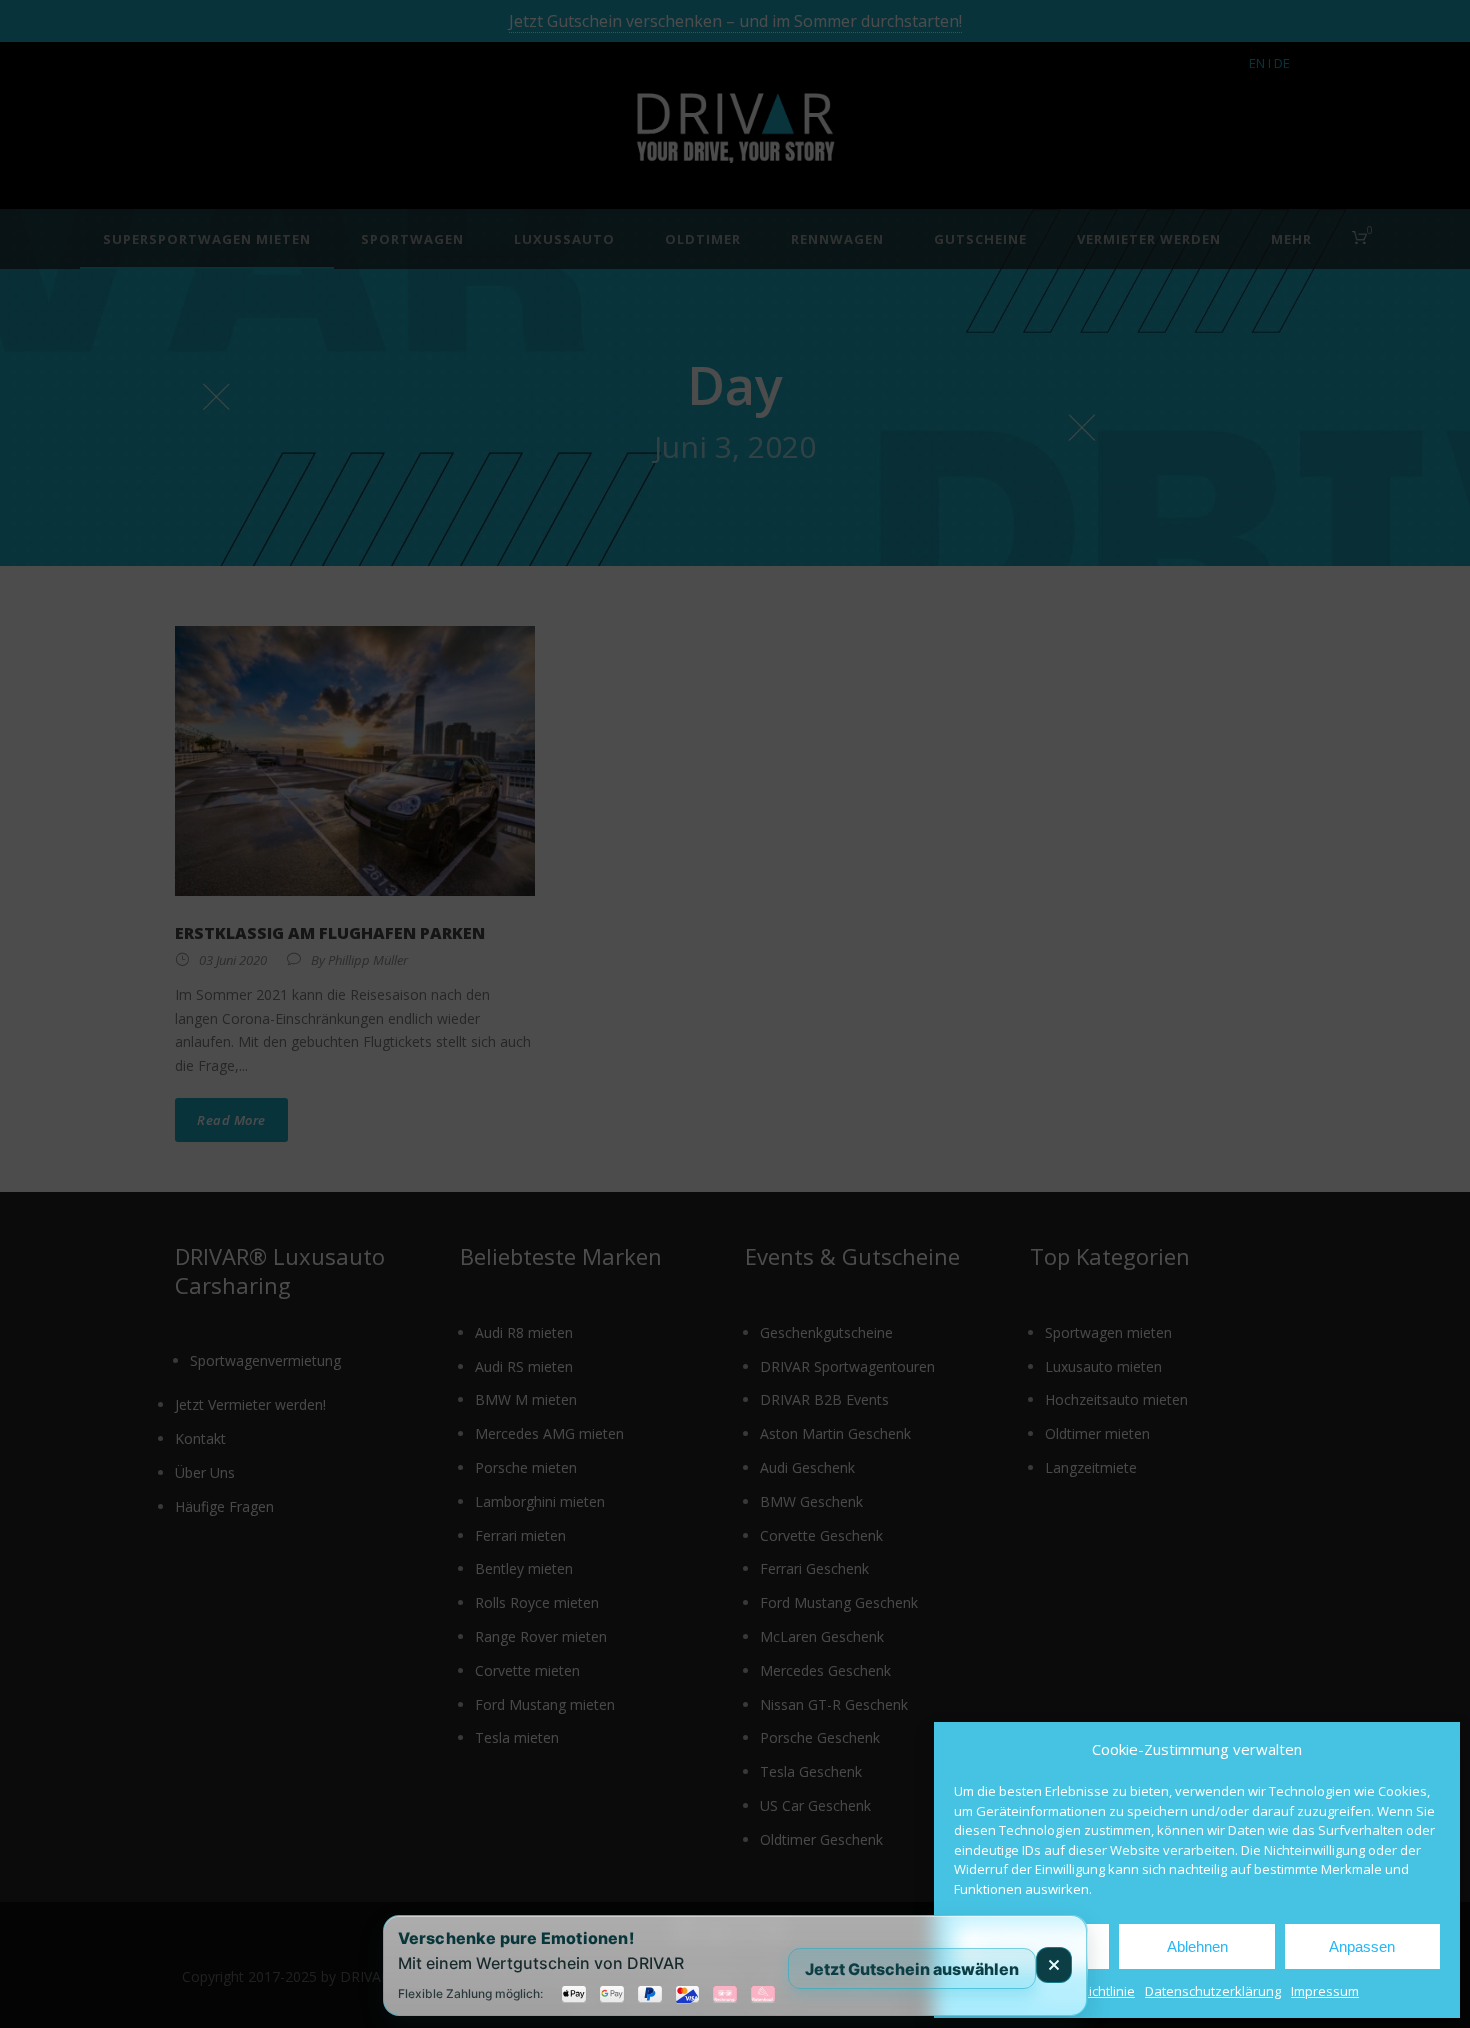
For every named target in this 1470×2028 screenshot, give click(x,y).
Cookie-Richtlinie (1085, 1991)
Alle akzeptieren (1032, 1946)
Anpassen (1362, 1946)
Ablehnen (1197, 1946)
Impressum (1325, 1991)
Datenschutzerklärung (1213, 1991)
